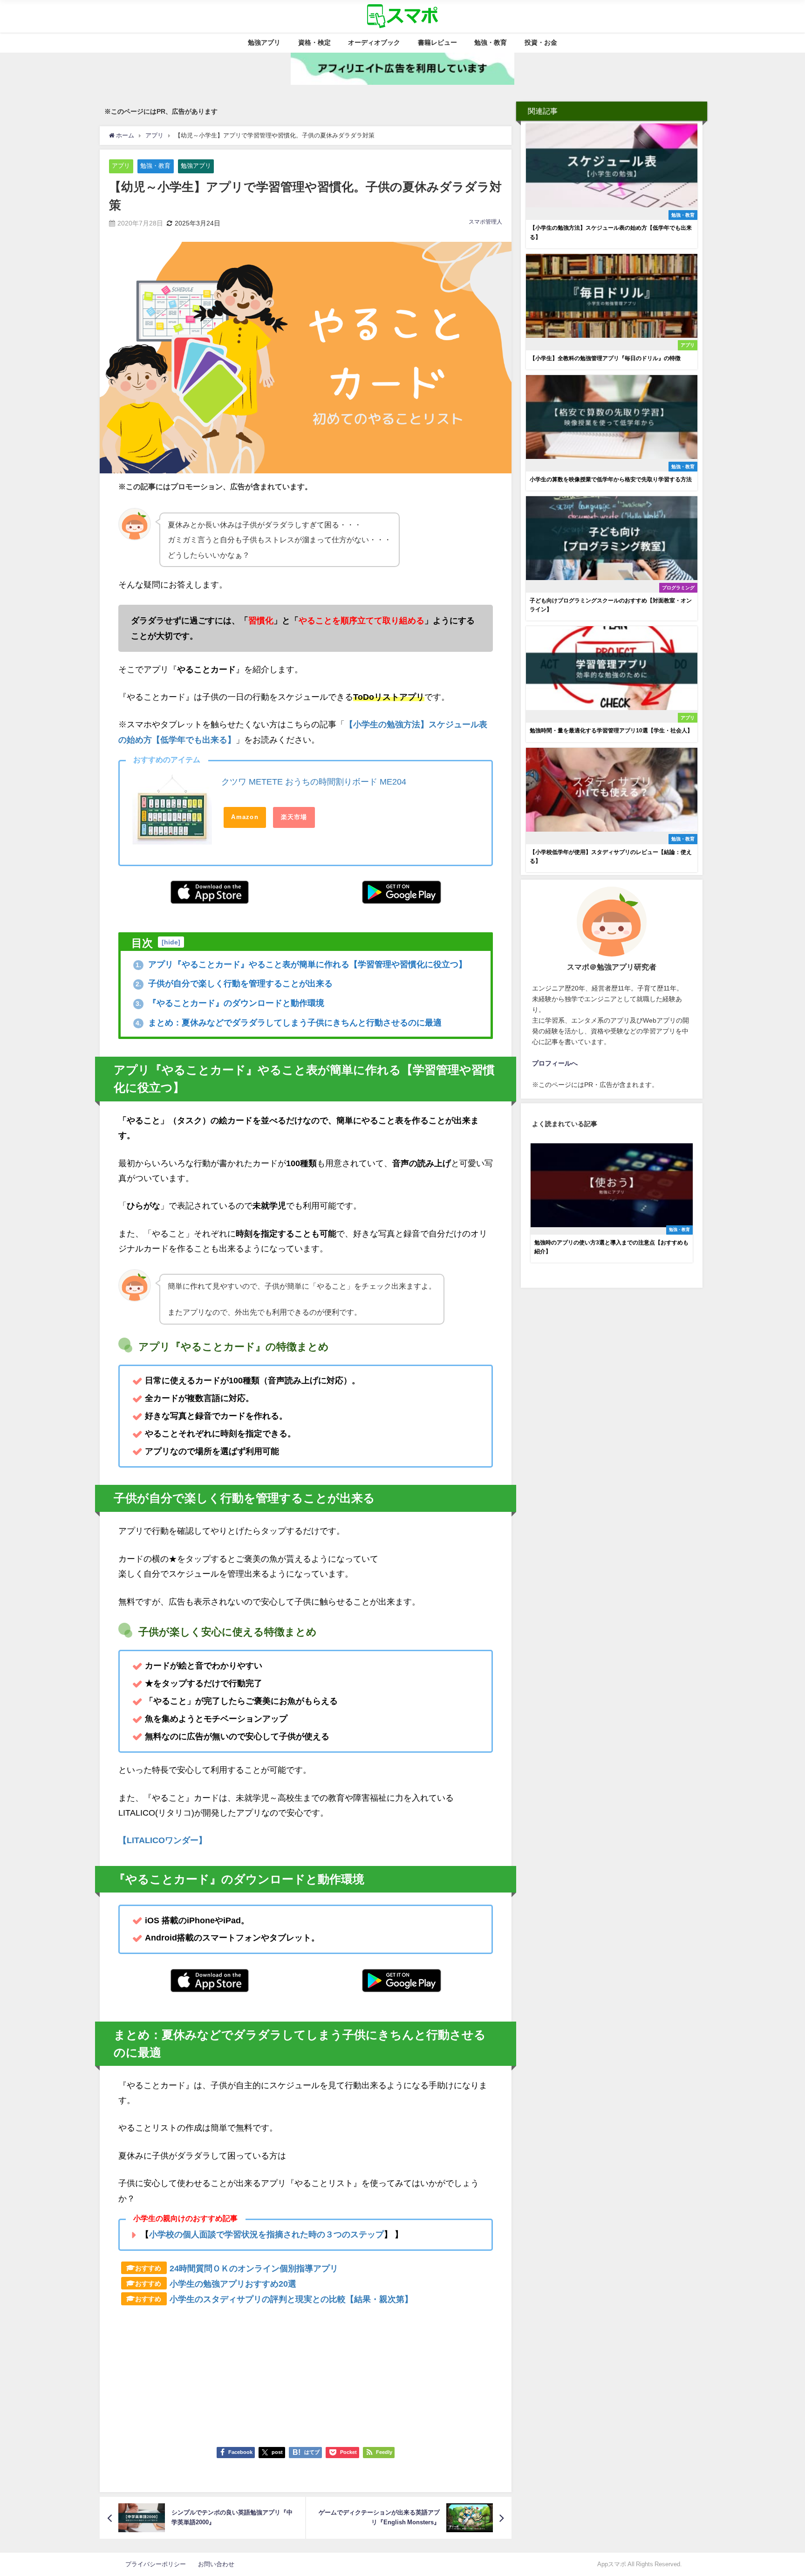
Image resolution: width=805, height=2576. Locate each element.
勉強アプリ (264, 42)
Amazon (245, 817)
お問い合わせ (216, 2564)
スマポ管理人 (485, 222)
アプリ (121, 166)
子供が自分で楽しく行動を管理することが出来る (234, 984)
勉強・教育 (491, 42)
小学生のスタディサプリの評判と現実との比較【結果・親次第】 (291, 2299)
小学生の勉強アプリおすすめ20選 (233, 2284)
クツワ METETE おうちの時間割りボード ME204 (314, 782)
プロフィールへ (555, 1063)
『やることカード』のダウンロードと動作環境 (230, 1003)
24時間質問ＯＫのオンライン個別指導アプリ (254, 2269)
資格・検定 (314, 42)
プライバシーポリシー (159, 2564)
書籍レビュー (437, 42)
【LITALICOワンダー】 (163, 1840)
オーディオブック (374, 42)
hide (171, 942)
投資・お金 (541, 42)
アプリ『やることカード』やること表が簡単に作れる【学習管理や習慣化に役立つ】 (301, 964)
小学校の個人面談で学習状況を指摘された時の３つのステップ (266, 2234)
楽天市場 (294, 817)
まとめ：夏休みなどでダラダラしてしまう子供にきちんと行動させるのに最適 (289, 1023)
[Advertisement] (306, 2372)
